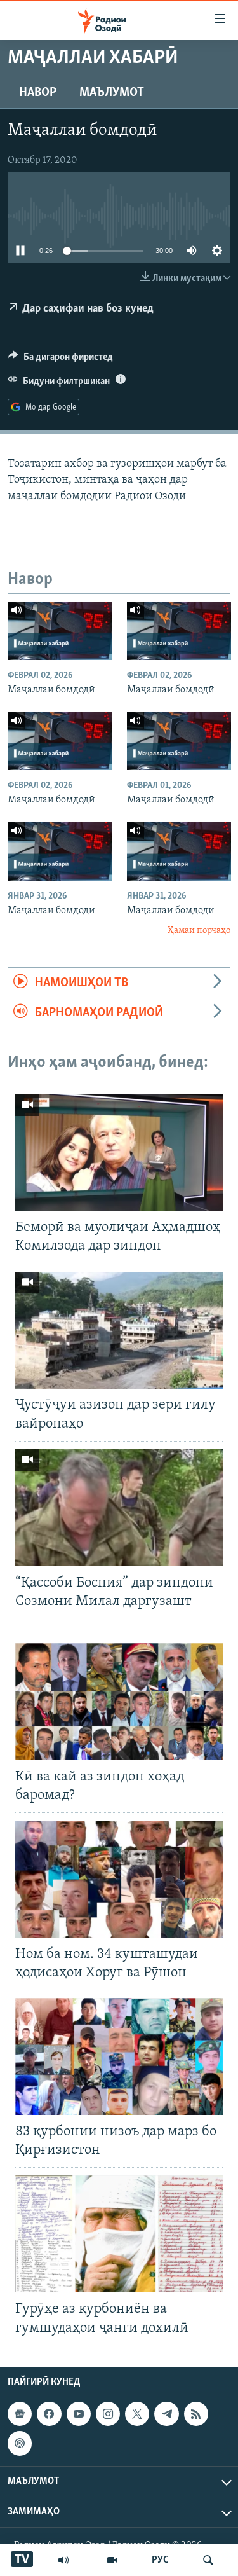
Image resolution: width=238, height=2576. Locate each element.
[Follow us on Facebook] (49, 2414)
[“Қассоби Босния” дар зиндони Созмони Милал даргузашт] (119, 1508)
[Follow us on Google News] (20, 2414)
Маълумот (112, 93)
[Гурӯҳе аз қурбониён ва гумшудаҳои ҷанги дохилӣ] (119, 2234)
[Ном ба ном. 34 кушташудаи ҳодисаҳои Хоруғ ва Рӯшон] (119, 1879)
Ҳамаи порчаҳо (199, 931)
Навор (38, 93)
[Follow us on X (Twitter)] (137, 2414)
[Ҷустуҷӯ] (208, 2560)
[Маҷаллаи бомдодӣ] (60, 631)
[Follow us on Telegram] (166, 2414)
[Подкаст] (20, 2443)
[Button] (61, 360)
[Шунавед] (63, 2560)
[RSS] (196, 2414)
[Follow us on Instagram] (108, 2414)
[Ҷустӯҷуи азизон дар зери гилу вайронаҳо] (119, 1330)
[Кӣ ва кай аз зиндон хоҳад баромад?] (119, 1702)
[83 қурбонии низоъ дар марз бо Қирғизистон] (119, 2056)
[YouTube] (112, 2560)
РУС (160, 2560)
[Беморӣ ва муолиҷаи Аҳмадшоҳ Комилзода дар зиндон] (119, 1152)
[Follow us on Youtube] (79, 2414)
